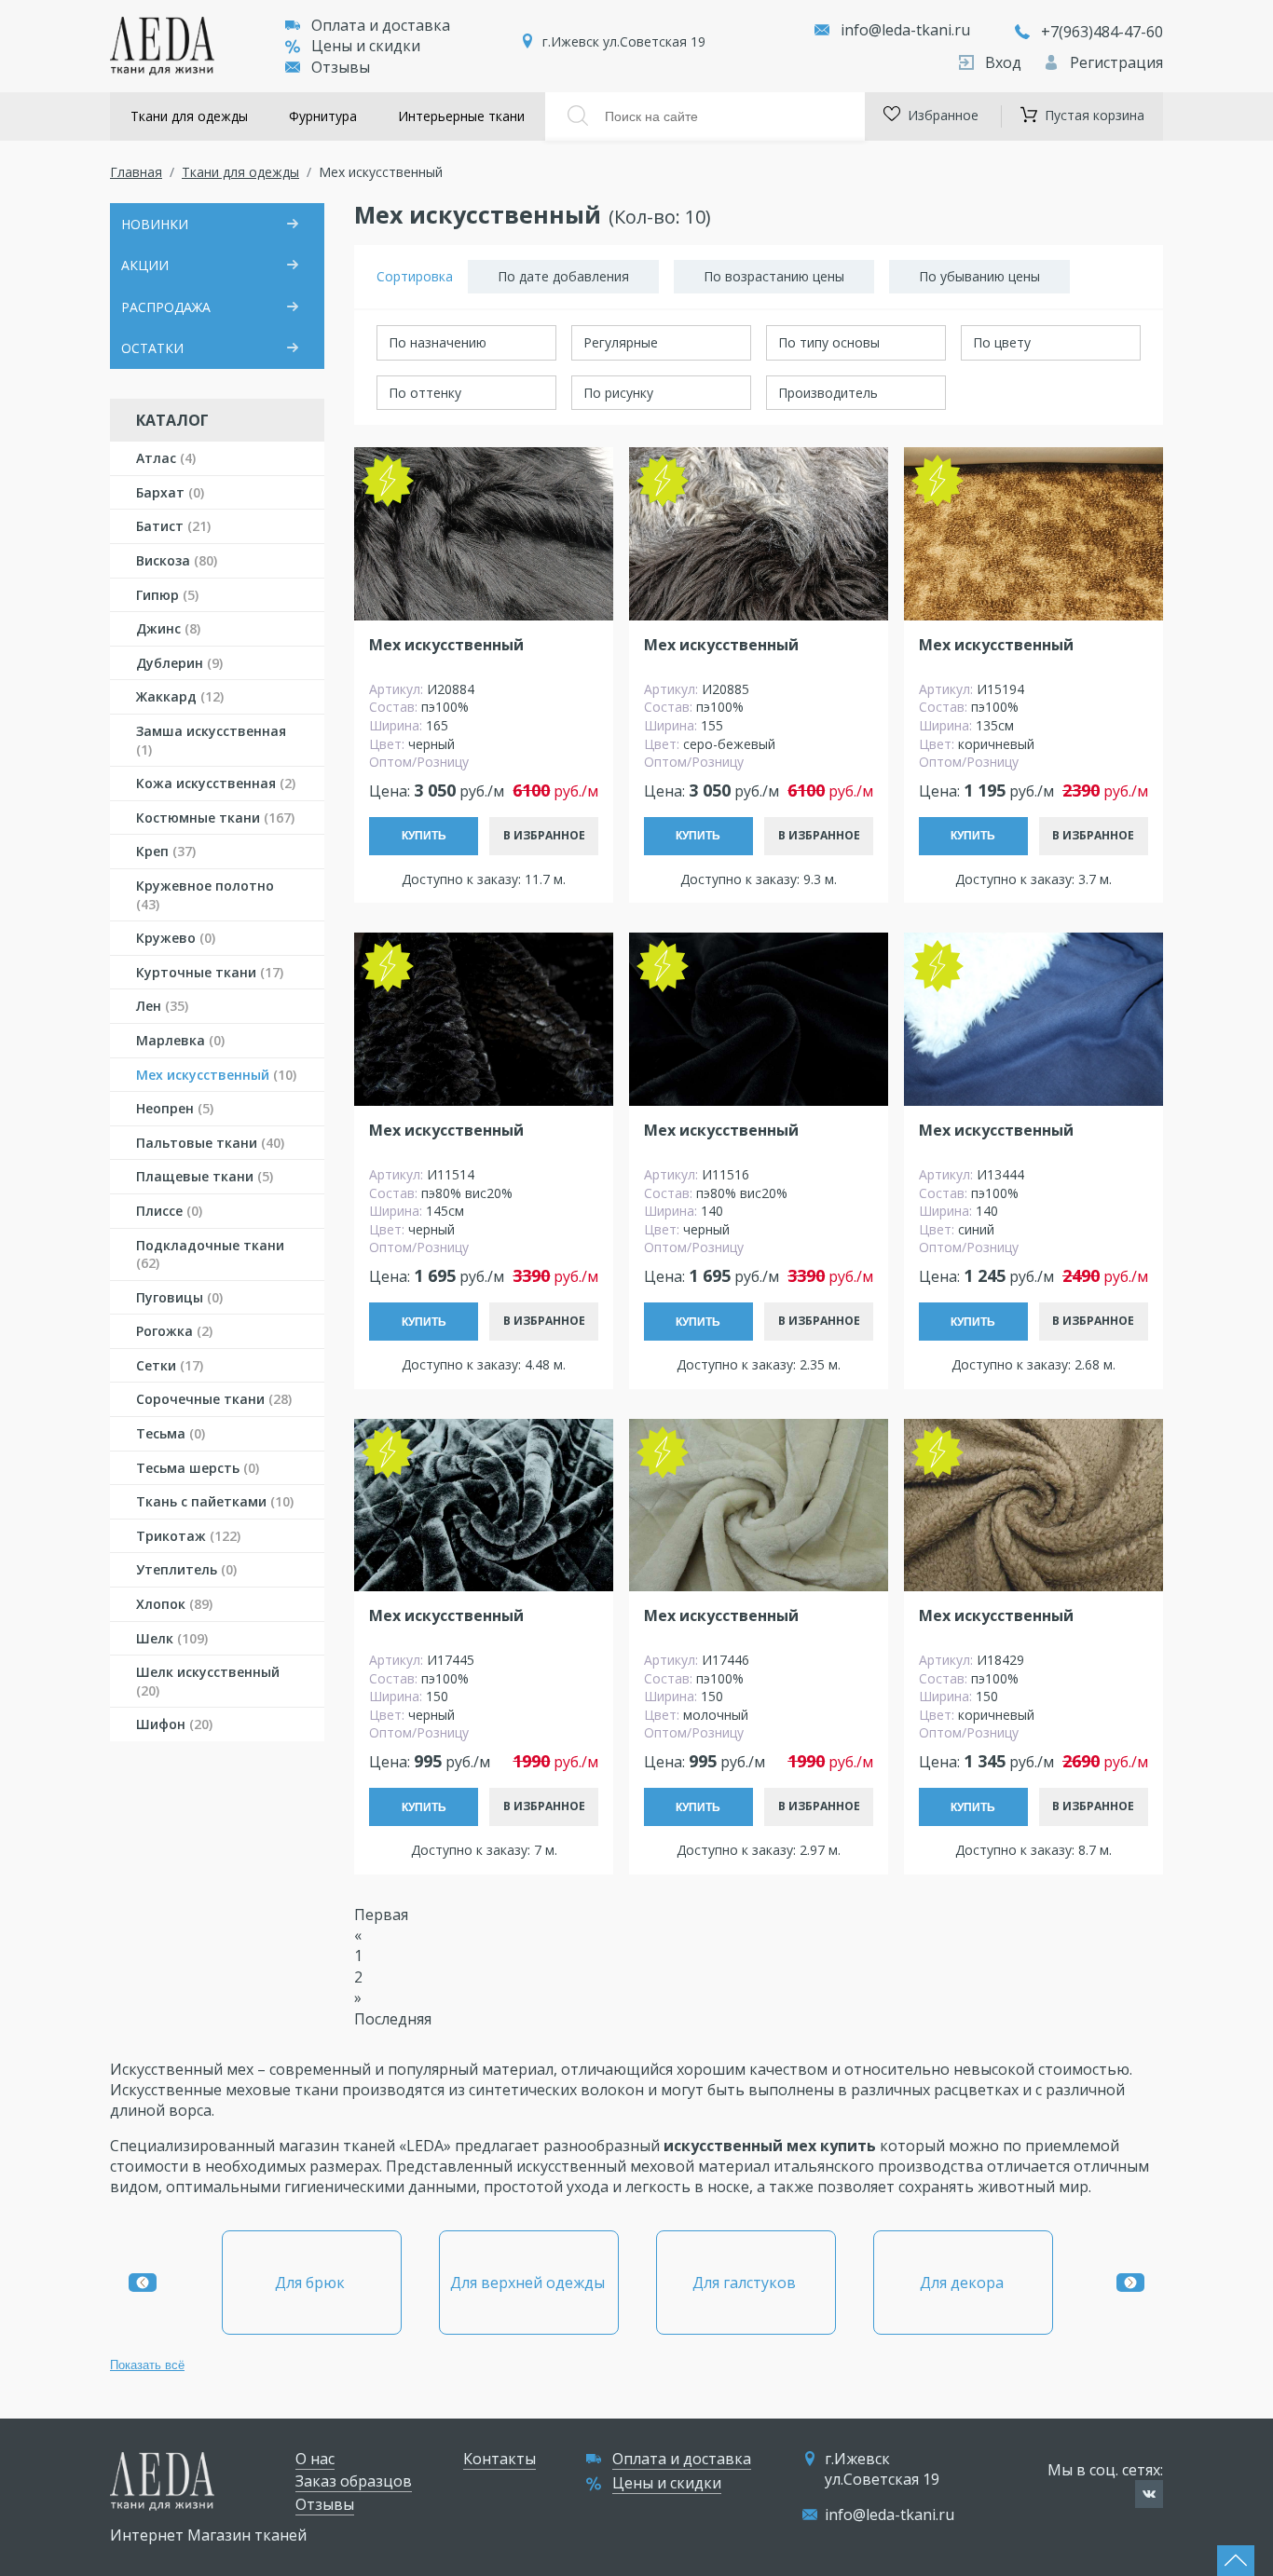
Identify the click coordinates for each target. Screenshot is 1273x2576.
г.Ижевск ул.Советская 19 (624, 41)
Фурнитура (323, 116)
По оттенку (425, 393)
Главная (136, 172)
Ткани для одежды (189, 116)
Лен (162, 1006)
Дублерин (179, 663)
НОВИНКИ (155, 224)
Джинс (168, 628)
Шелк (172, 1638)
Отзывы (341, 67)
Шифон (174, 1724)
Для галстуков (529, 2283)
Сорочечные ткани (214, 1399)
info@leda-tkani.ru (905, 30)
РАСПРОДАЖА (166, 307)
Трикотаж (188, 1536)
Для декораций (963, 2283)
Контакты (500, 2459)
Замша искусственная (211, 740)
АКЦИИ (145, 265)
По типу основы (829, 342)
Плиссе (169, 1211)
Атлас (166, 458)
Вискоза (177, 560)
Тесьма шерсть (198, 1468)
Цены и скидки (366, 46)
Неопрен (175, 1108)
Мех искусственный (216, 1075)
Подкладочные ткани (210, 1254)
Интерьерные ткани (461, 116)
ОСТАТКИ (152, 348)
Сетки (170, 1365)
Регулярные (621, 342)
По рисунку (618, 393)
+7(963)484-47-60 (1102, 32)
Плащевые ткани (205, 1176)
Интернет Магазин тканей (208, 2535)
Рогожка (174, 1331)
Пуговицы (179, 1297)
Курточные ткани (210, 972)
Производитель (828, 393)
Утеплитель (186, 1569)
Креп (166, 851)
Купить (424, 836)
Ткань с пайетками (215, 1501)
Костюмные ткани (215, 818)
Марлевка (180, 1040)
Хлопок (174, 1604)
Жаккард (180, 696)
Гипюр (167, 595)
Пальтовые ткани (210, 1143)
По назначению (438, 342)
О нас (315, 2459)
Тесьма (171, 1433)
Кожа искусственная (216, 783)
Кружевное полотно (205, 895)
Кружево (176, 938)
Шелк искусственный (208, 1681)
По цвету (1002, 342)
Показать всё (147, 2365)
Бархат (170, 492)
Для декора (746, 2283)
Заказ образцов (354, 2481)
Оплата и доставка (381, 25)
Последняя (393, 2019)
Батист (173, 526)
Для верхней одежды (312, 2283)
